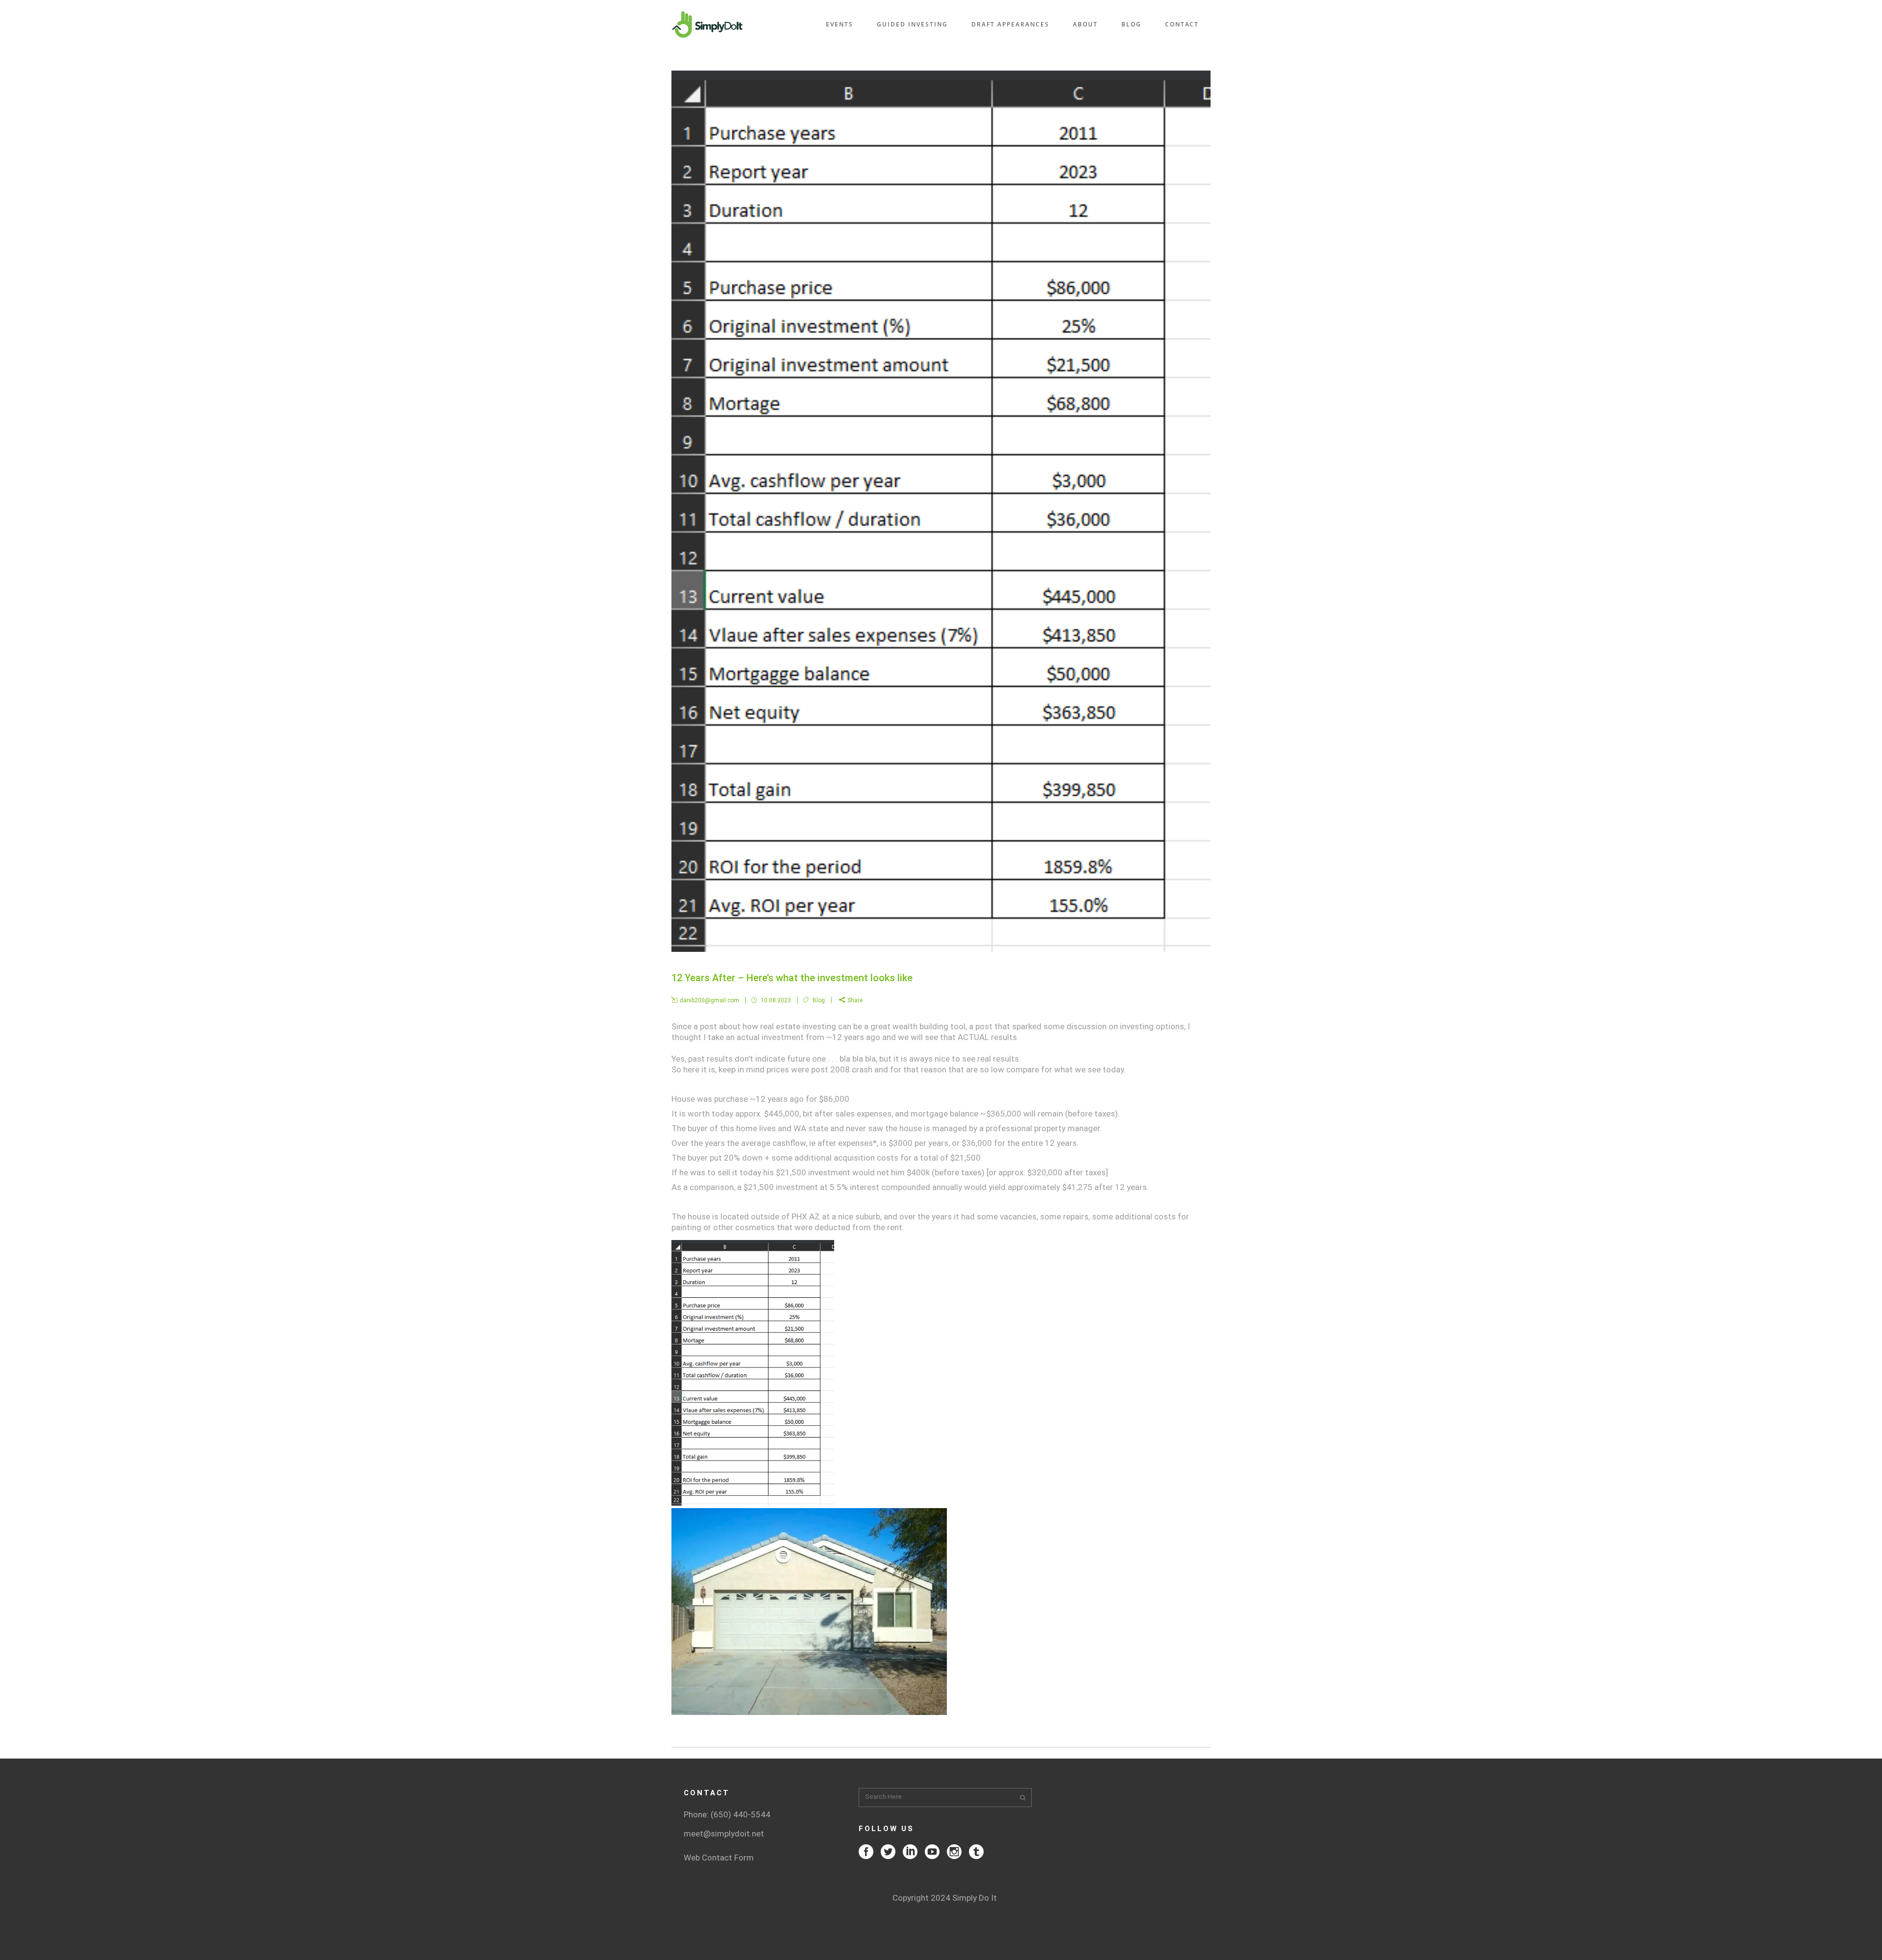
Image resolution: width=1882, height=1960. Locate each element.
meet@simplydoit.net (724, 1834)
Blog (819, 1000)
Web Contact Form (719, 1858)
